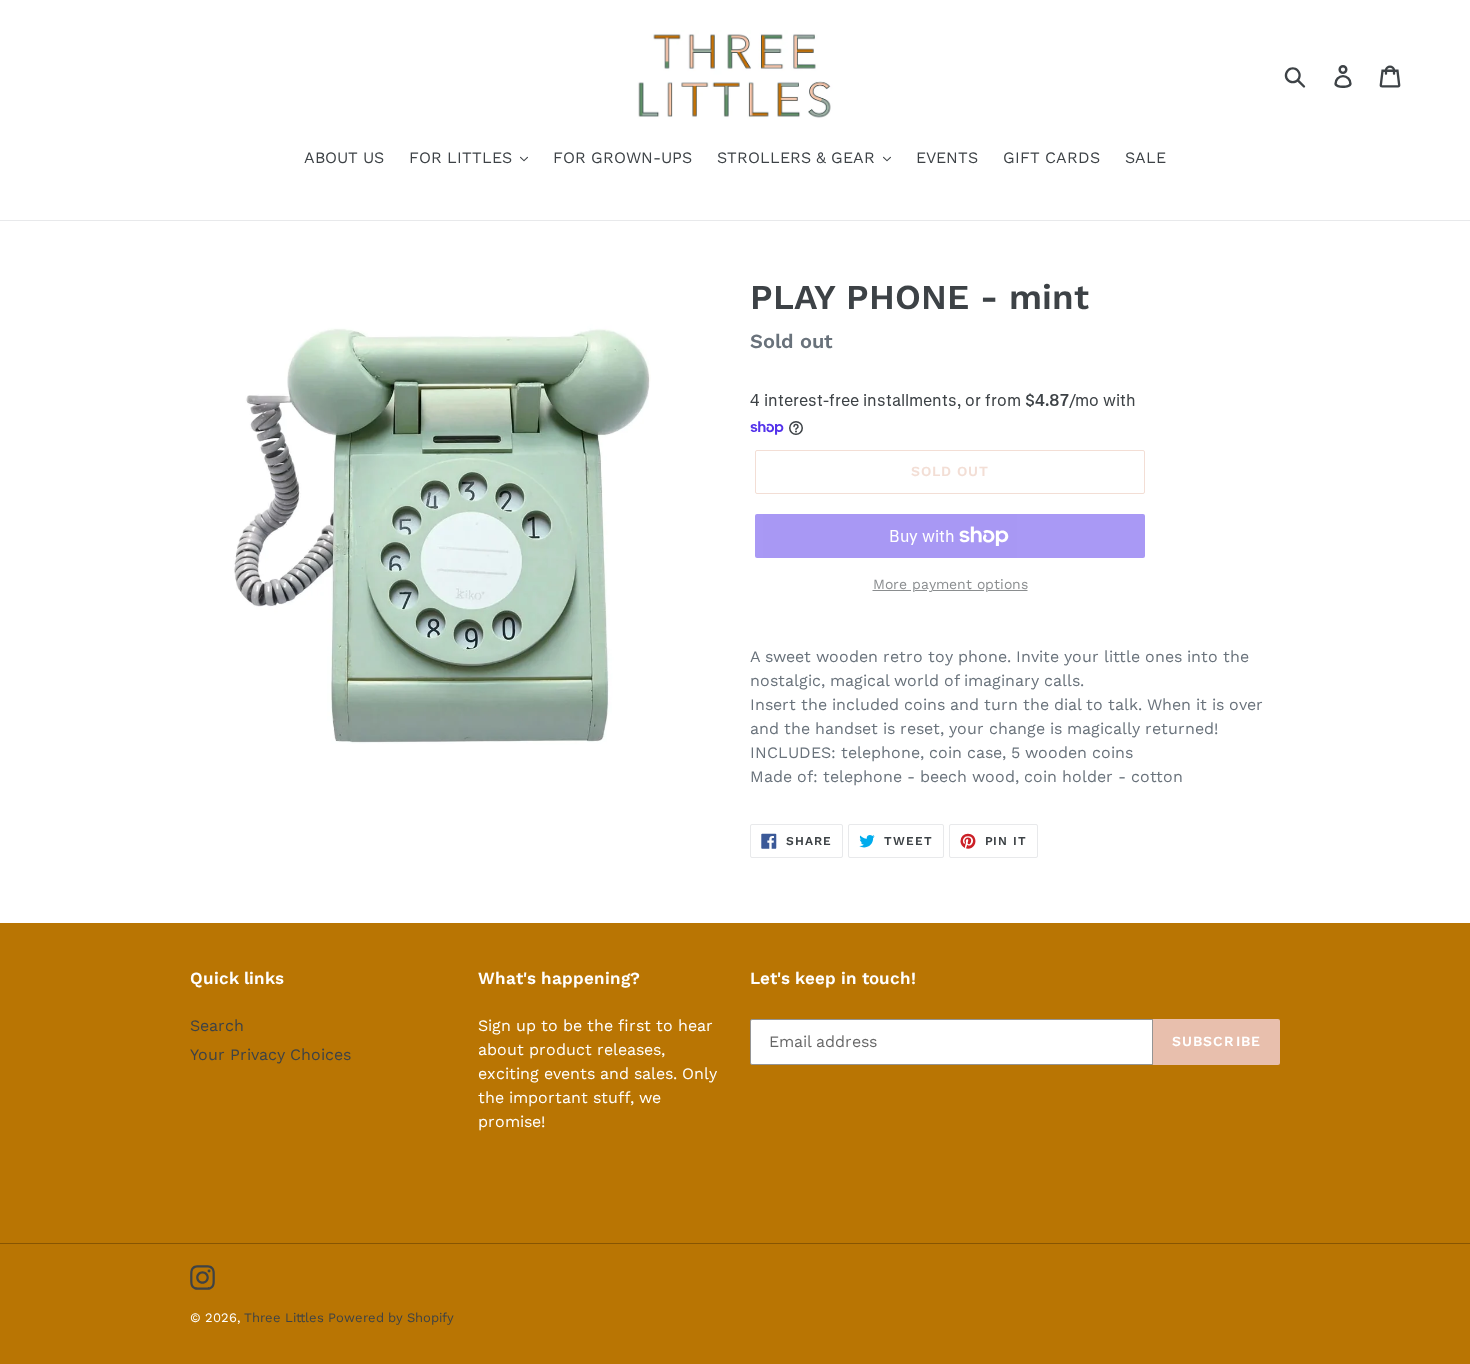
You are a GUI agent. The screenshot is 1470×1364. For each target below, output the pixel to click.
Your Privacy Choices (270, 1054)
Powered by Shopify (391, 1317)
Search (217, 1025)
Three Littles (286, 1317)
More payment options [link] (950, 584)
